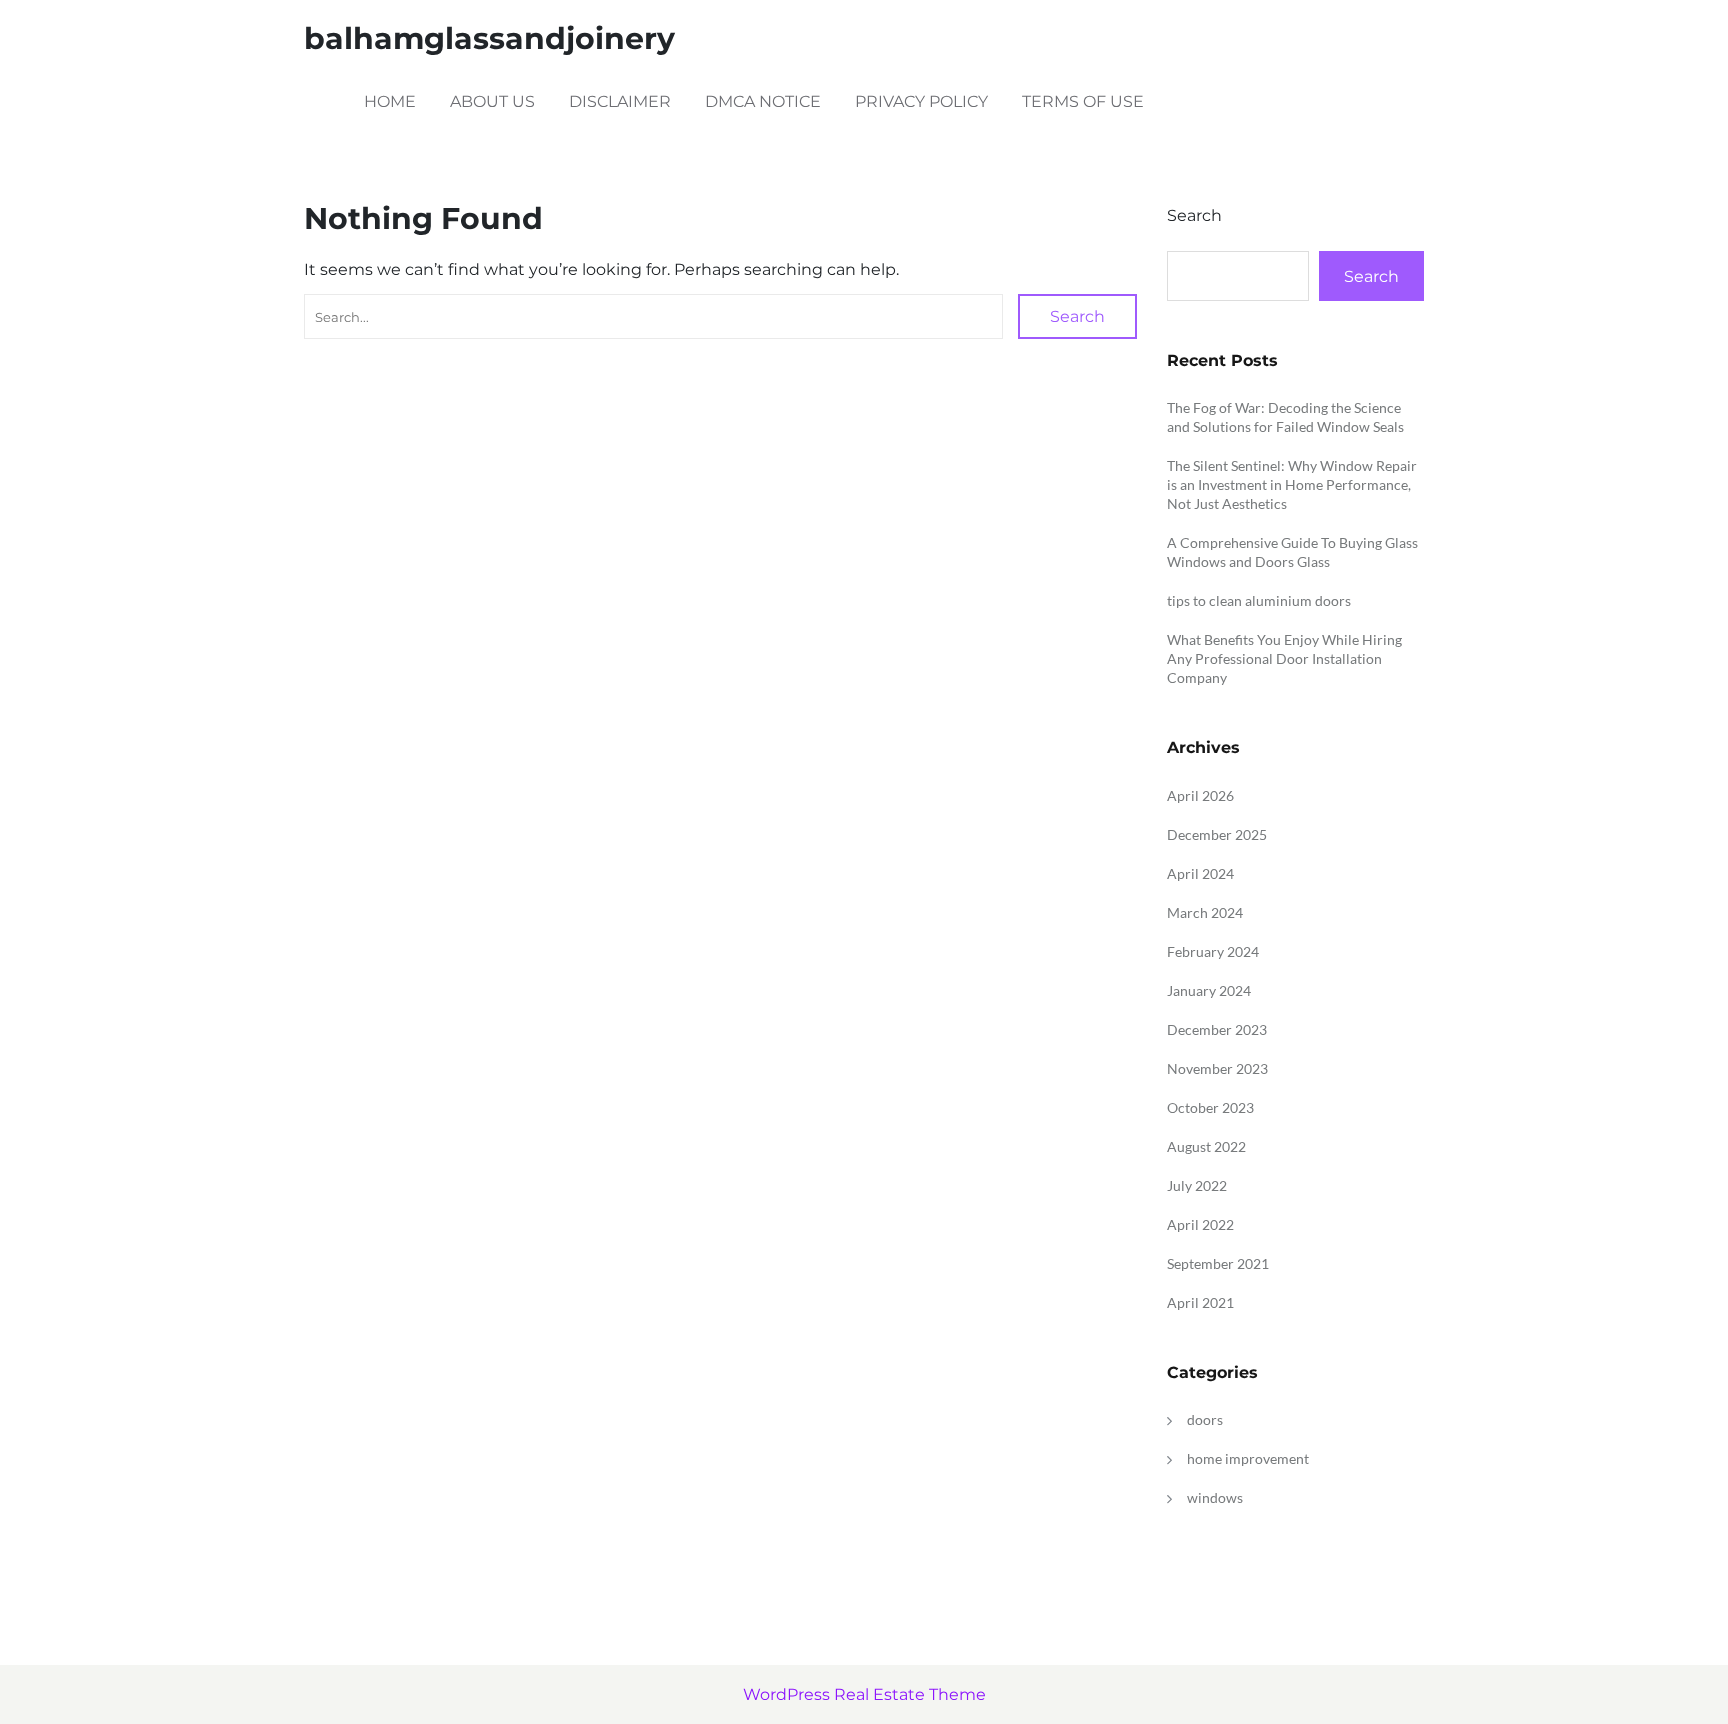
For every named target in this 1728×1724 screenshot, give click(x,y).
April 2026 (1200, 795)
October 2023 (1210, 1107)
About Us (492, 101)
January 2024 (1209, 990)
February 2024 (1213, 951)
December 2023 (1217, 1029)
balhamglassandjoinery (489, 38)
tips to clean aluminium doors (1259, 600)
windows (1215, 1497)
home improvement (1248, 1458)
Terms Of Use (1083, 101)
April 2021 (1200, 1302)
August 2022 (1206, 1146)
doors (1205, 1419)
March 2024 (1205, 912)
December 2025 (1217, 834)
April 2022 (1200, 1224)
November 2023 (1217, 1068)
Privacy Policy (921, 101)
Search (1077, 316)
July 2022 (1197, 1185)
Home (390, 101)
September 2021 (1218, 1263)
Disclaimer (620, 101)
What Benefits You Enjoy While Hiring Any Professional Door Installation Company (1284, 658)
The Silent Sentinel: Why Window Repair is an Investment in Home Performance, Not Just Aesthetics (1292, 484)
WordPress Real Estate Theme (864, 1694)
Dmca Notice (763, 101)
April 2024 (1200, 873)
